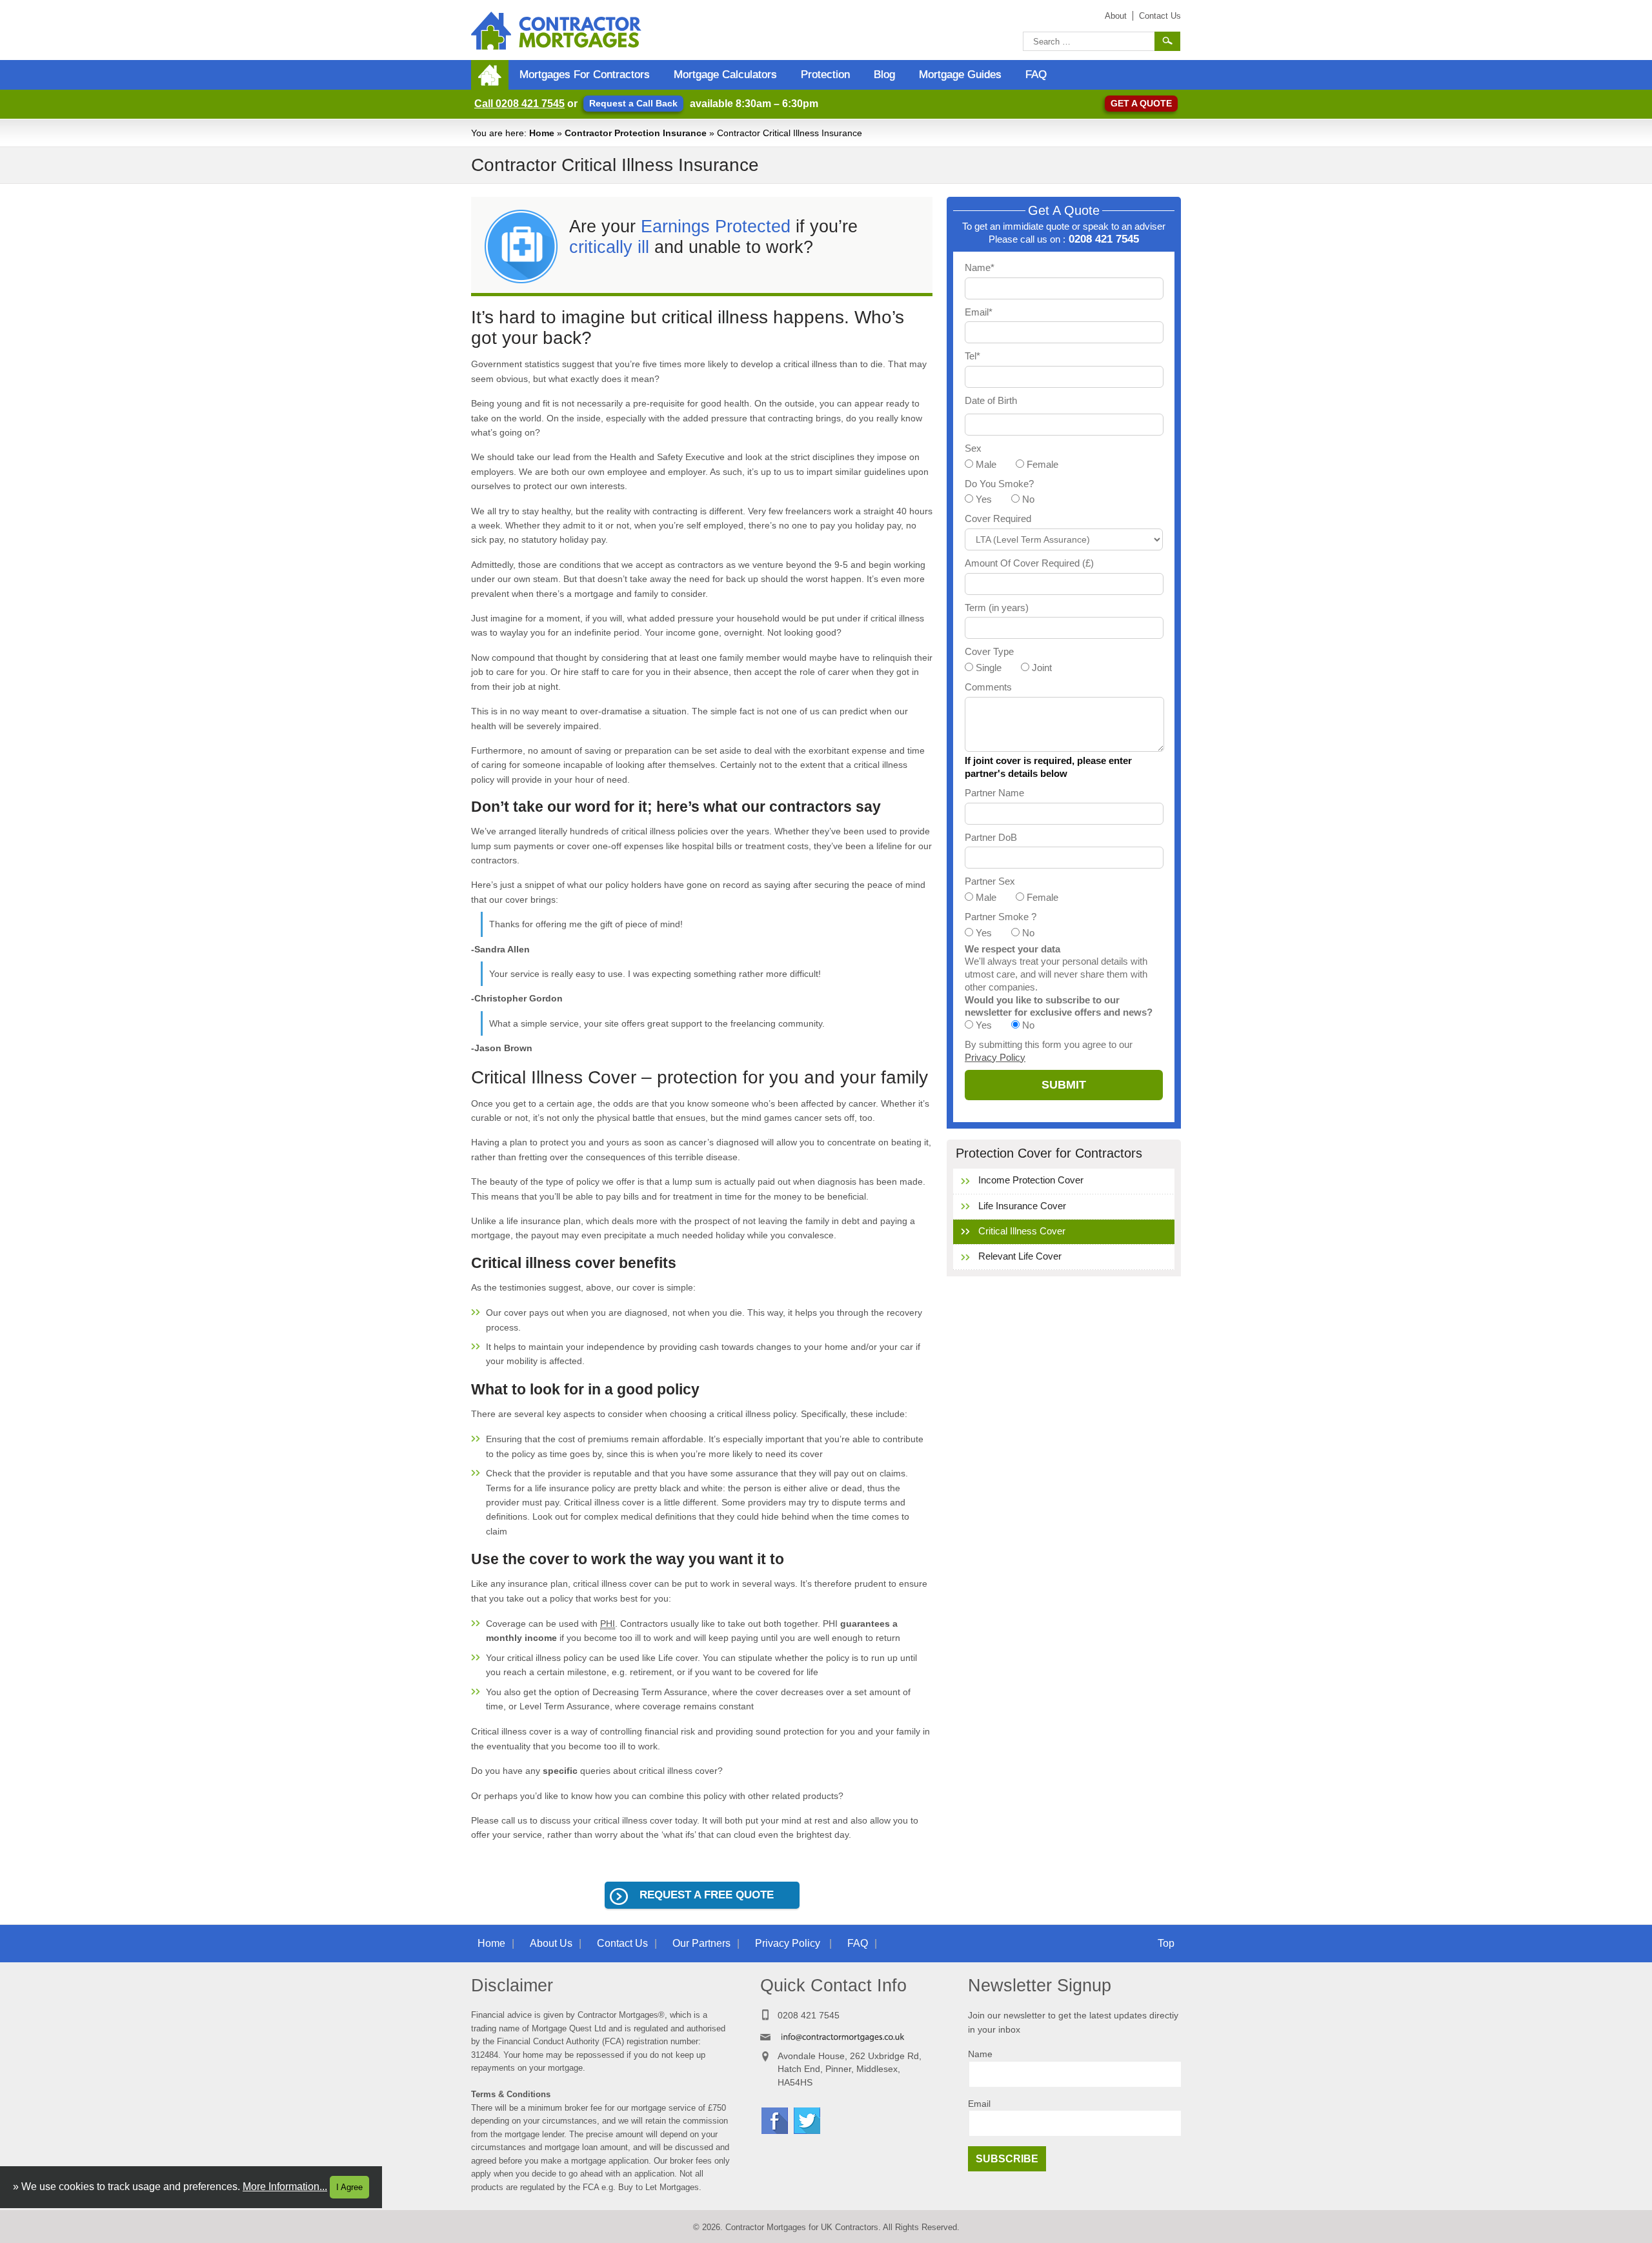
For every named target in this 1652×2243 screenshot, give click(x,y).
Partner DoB (991, 837)
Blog (884, 75)
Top (1166, 1943)
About (1116, 16)
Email (979, 2104)
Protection (825, 75)
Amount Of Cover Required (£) (1029, 563)
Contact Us (1160, 16)
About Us (551, 1943)
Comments (988, 687)
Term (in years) (997, 608)
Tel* (972, 356)
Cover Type (989, 651)
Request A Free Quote (707, 1895)
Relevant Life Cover (1020, 1256)
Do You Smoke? (999, 484)
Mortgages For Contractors (585, 75)
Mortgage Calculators (725, 75)
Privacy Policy (995, 1057)
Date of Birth (991, 400)
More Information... (285, 2187)
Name (980, 2054)
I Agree (349, 2187)
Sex (973, 448)
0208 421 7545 (519, 104)
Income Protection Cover (1031, 1180)
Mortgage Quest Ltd (569, 2028)
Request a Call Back (633, 103)
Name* (980, 267)
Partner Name (994, 793)
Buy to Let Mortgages (659, 2187)
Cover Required (998, 518)
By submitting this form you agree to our (1049, 1051)
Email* (979, 312)
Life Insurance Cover (1022, 1206)
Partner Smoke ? (1001, 917)
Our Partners (701, 1943)
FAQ (1036, 75)
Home (491, 1943)
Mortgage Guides (960, 75)
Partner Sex (990, 881)
